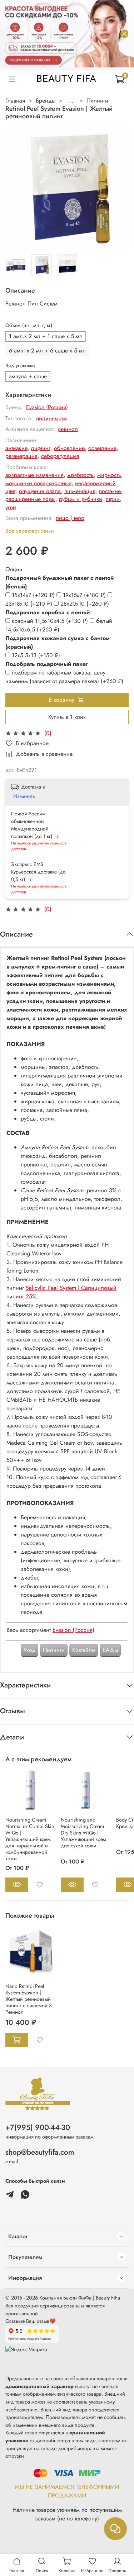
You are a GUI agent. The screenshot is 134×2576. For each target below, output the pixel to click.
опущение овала (40, 491)
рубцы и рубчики (81, 499)
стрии (113, 499)
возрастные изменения (34, 475)
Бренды (46, 101)
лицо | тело (70, 518)
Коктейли (84, 1650)
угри (11, 507)
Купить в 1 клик (67, 717)
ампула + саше (28, 376)
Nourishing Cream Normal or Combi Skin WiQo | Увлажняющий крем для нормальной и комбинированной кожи (30, 1839)
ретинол (68, 429)
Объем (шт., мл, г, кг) (29, 325)
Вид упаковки (20, 366)
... (71, 101)
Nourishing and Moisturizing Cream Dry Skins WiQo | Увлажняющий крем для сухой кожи (83, 1833)
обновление (69, 448)
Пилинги (97, 101)
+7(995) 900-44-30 (38, 2127)
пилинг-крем (51, 418)
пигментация (80, 491)
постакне (110, 491)
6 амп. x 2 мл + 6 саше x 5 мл (47, 351)
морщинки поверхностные (38, 483)
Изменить (24, 796)
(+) (34, 595)
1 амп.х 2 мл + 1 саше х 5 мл (46, 336)
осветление (102, 448)
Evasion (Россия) (47, 407)
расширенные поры (30, 499)
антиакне (16, 448)
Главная (15, 101)
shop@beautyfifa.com (40, 2152)
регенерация (21, 456)
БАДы (110, 1650)
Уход (29, 1650)
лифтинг (41, 448)
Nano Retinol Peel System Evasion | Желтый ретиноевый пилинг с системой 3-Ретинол (29, 1999)
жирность (109, 475)
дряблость (80, 475)
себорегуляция (60, 456)
